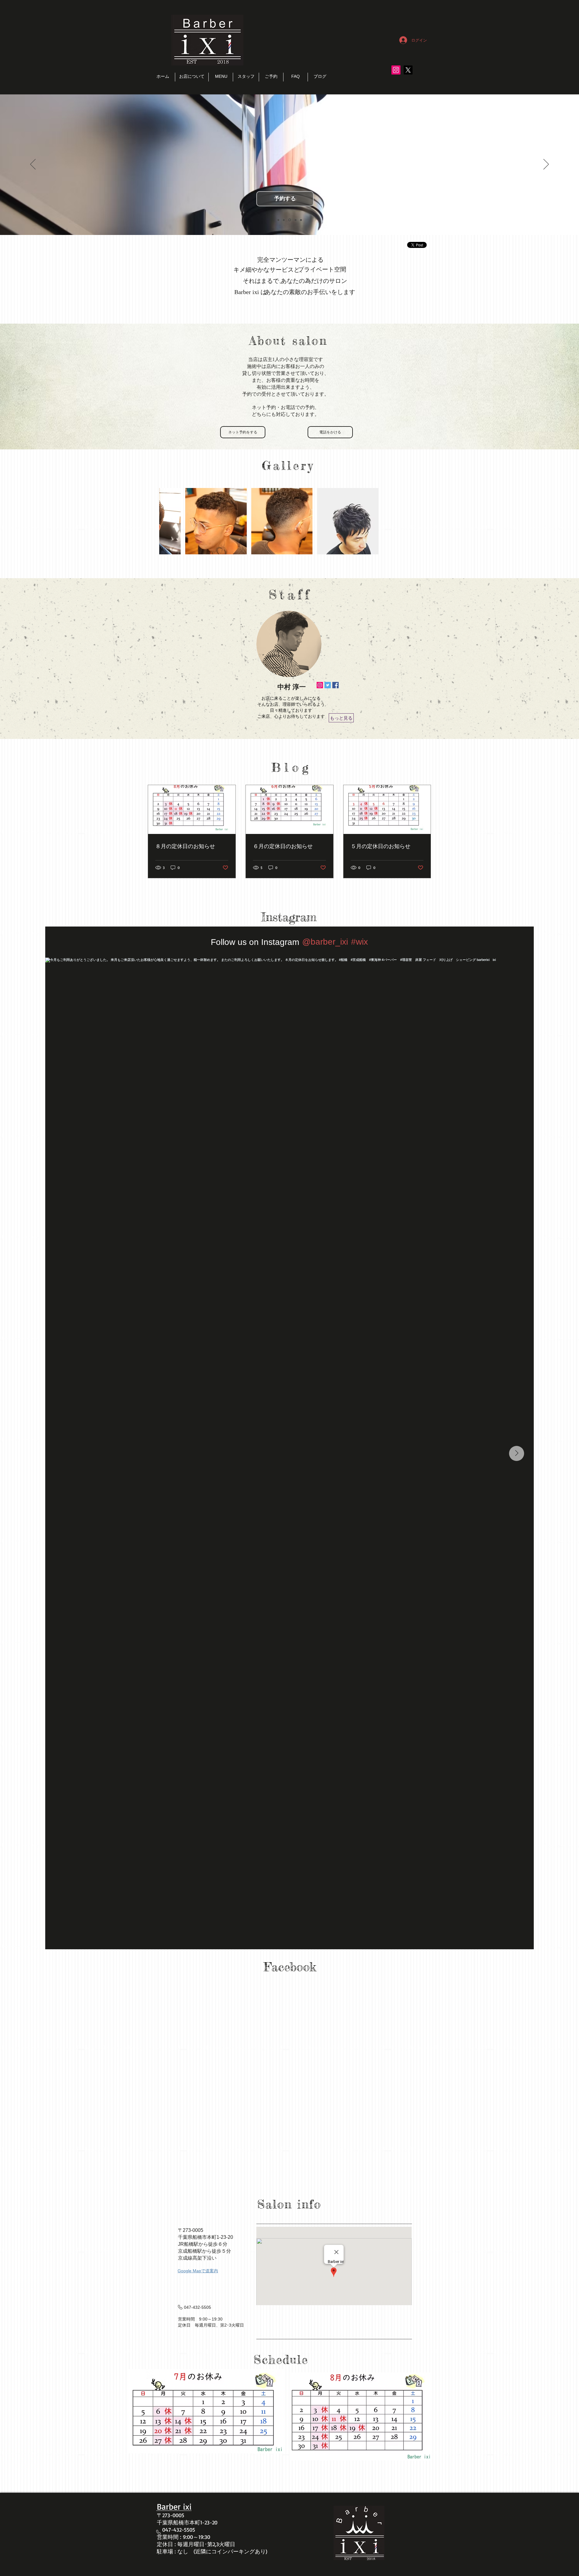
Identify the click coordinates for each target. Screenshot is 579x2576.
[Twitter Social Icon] (328, 685)
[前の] (33, 165)
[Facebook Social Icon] (335, 685)
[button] (185, 521)
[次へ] (546, 165)
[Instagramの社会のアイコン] (396, 70)
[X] (408, 70)
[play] (406, 549)
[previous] (170, 524)
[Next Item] (517, 1453)
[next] (408, 524)
